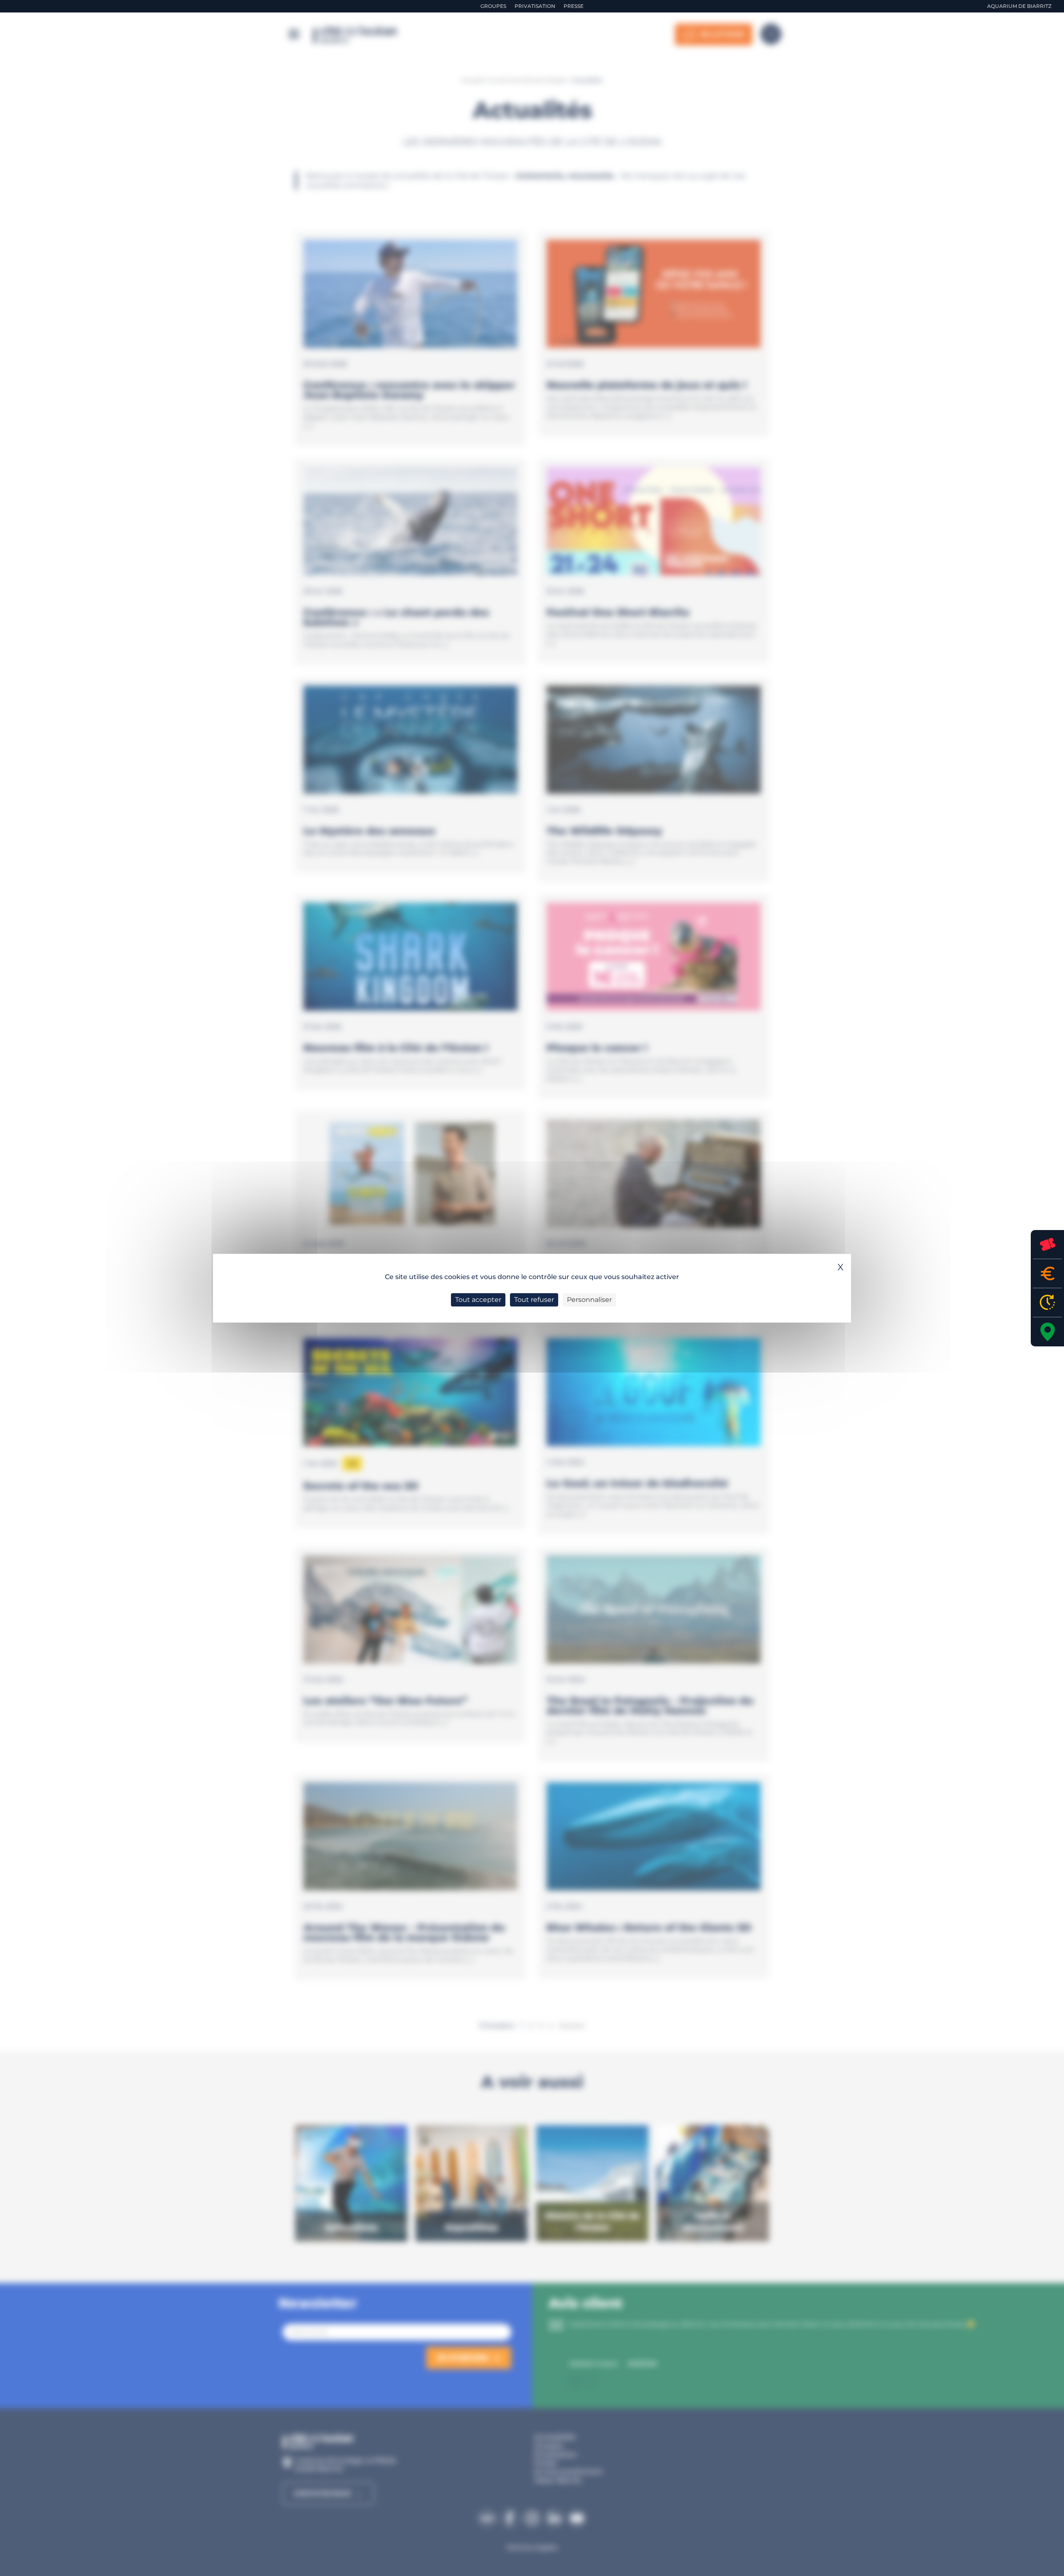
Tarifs (1047, 1273)
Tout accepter (478, 1300)
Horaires (1047, 1303)
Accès (1047, 1332)
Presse (574, 6)
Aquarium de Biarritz (1019, 6)
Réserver (1047, 1244)
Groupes (493, 6)
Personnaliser (589, 1300)
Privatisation (535, 6)
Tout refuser (534, 1300)
